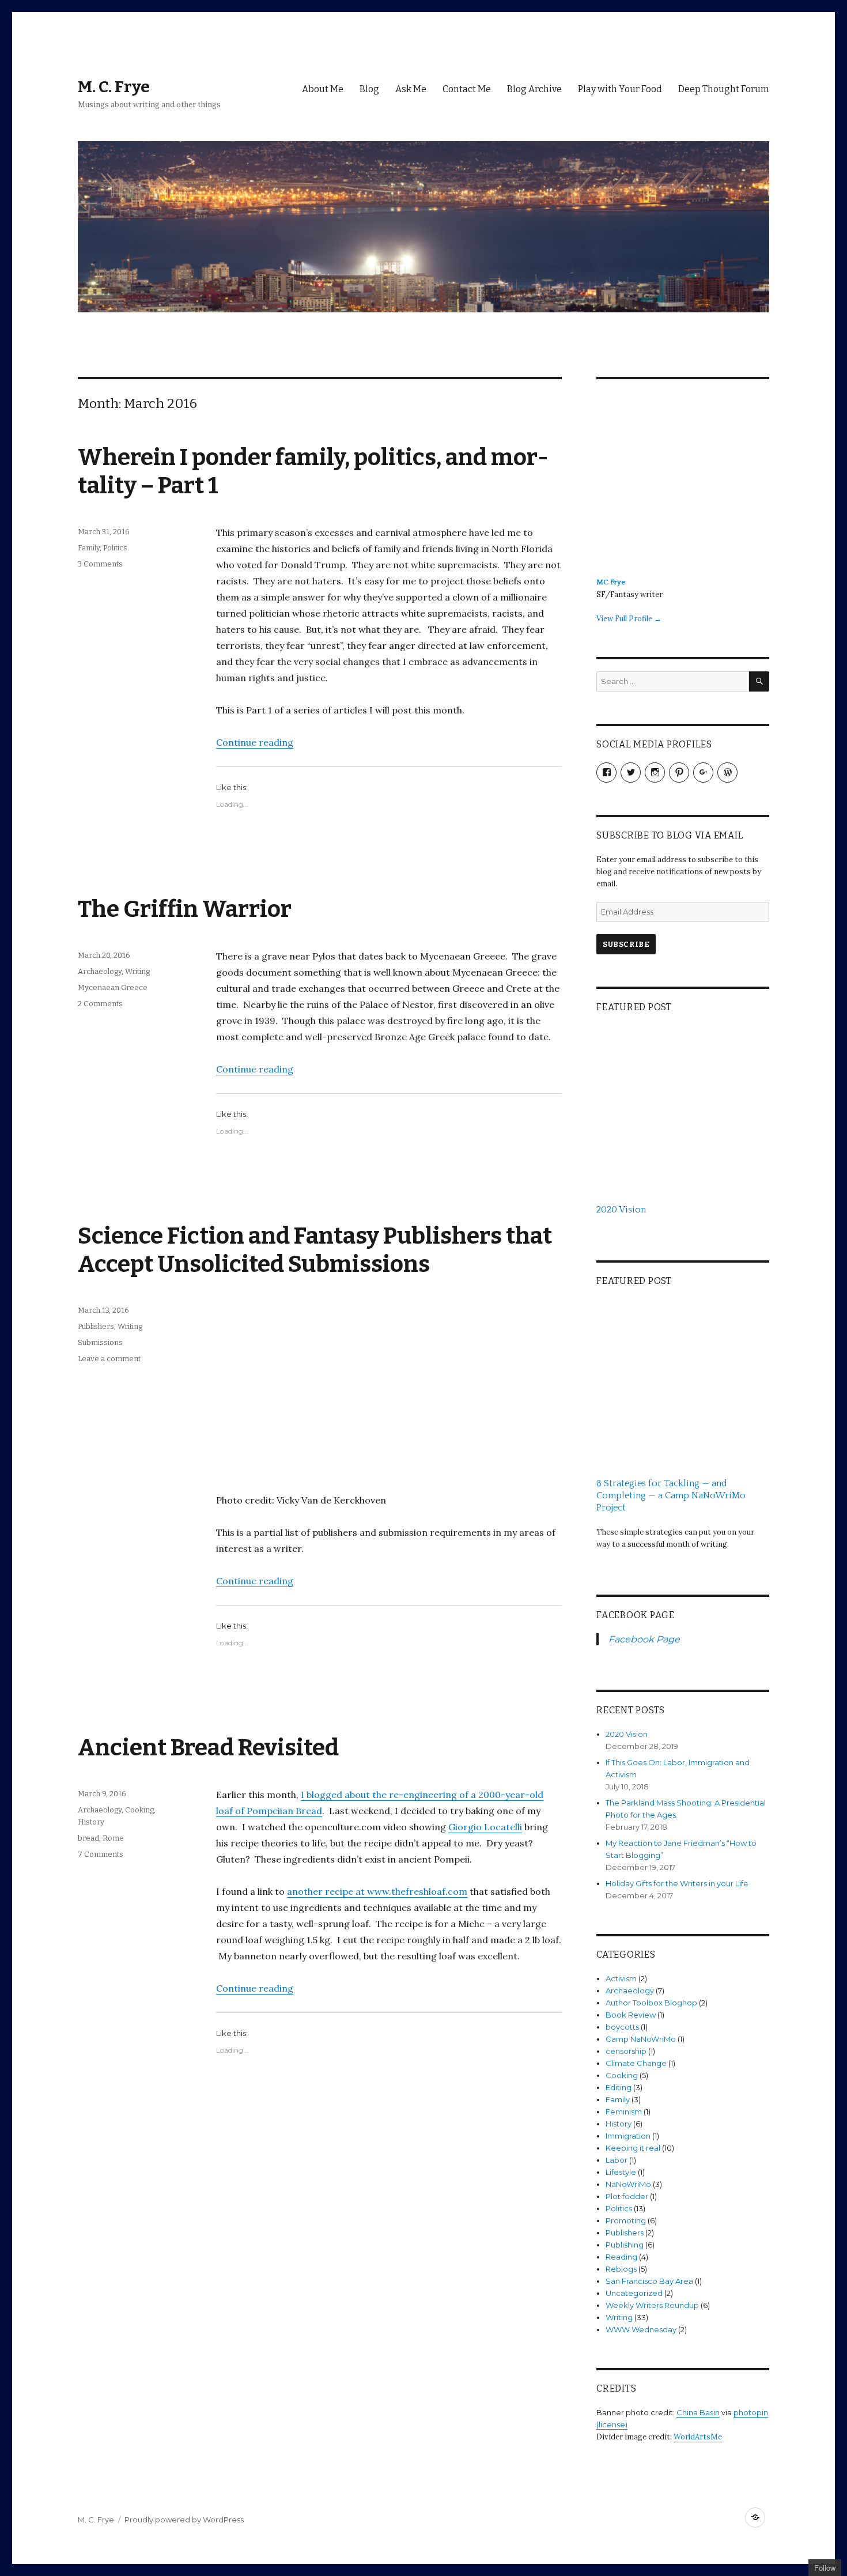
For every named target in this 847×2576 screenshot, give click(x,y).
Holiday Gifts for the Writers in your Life (677, 1883)
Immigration (628, 2136)
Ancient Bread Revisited (208, 1748)
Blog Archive (534, 89)
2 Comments (100, 1004)
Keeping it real (633, 2148)
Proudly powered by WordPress (184, 2520)
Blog (369, 89)
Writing (137, 971)
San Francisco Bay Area (649, 2281)
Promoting (626, 2220)
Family (89, 548)
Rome (113, 1838)
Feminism (624, 2112)
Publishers (96, 1326)
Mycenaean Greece (113, 987)
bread (88, 1838)
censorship (626, 2051)
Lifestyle (621, 2172)
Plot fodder (627, 2196)
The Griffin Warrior (185, 909)
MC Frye (611, 582)
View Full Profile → (629, 619)
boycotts (622, 2027)
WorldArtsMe (698, 2437)
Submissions (100, 1342)
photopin (751, 2412)
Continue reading (255, 742)
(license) (612, 2424)
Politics (115, 548)
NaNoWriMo (628, 2184)
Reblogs (621, 2269)
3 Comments (100, 564)
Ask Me (411, 89)
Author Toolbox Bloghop (651, 2003)
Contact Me (467, 89)
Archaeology (100, 971)
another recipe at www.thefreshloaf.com (377, 1891)
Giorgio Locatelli (485, 1827)
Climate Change (636, 2063)
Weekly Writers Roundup (652, 2305)
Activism (621, 1978)
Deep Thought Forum (724, 89)
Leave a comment (109, 1359)
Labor (617, 2160)
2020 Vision (627, 1734)
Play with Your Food (620, 89)
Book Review (631, 2015)
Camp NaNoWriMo (641, 2039)
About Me (323, 89)
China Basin (698, 2412)
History (91, 1822)
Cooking (139, 1810)
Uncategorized (634, 2293)
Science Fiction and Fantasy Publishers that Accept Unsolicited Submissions (315, 1250)
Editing (619, 2087)
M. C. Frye (114, 87)
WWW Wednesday (641, 2329)
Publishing (625, 2245)
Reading (621, 2257)
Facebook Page (636, 1615)
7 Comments (101, 1854)
